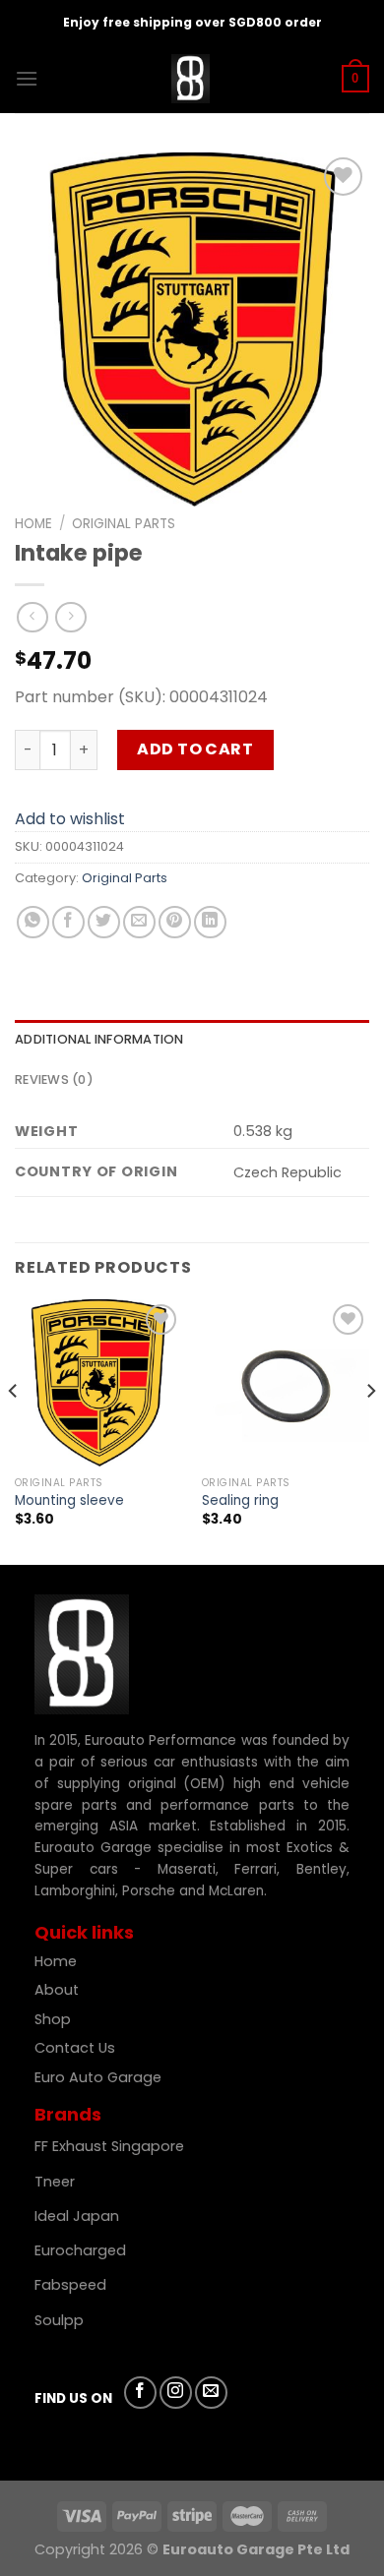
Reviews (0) (54, 1079)
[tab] (192, 1040)
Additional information (99, 1039)
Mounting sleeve (69, 1501)
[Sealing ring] (286, 1383)
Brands (68, 2114)
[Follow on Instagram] (176, 2393)
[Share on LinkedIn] (210, 922)
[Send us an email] (211, 2393)
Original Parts (124, 524)
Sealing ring (240, 1501)
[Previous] (14, 1430)
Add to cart (195, 749)
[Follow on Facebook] (140, 2393)
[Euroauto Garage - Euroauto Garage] (190, 79)
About (57, 1990)
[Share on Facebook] (68, 922)
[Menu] (27, 78)
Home (33, 524)
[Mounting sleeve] (98, 1383)
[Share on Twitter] (104, 922)
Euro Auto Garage (100, 2077)
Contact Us (75, 2048)
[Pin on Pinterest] (175, 922)
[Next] (370, 1430)
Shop (55, 2019)
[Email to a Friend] (139, 922)
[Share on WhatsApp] (33, 922)
